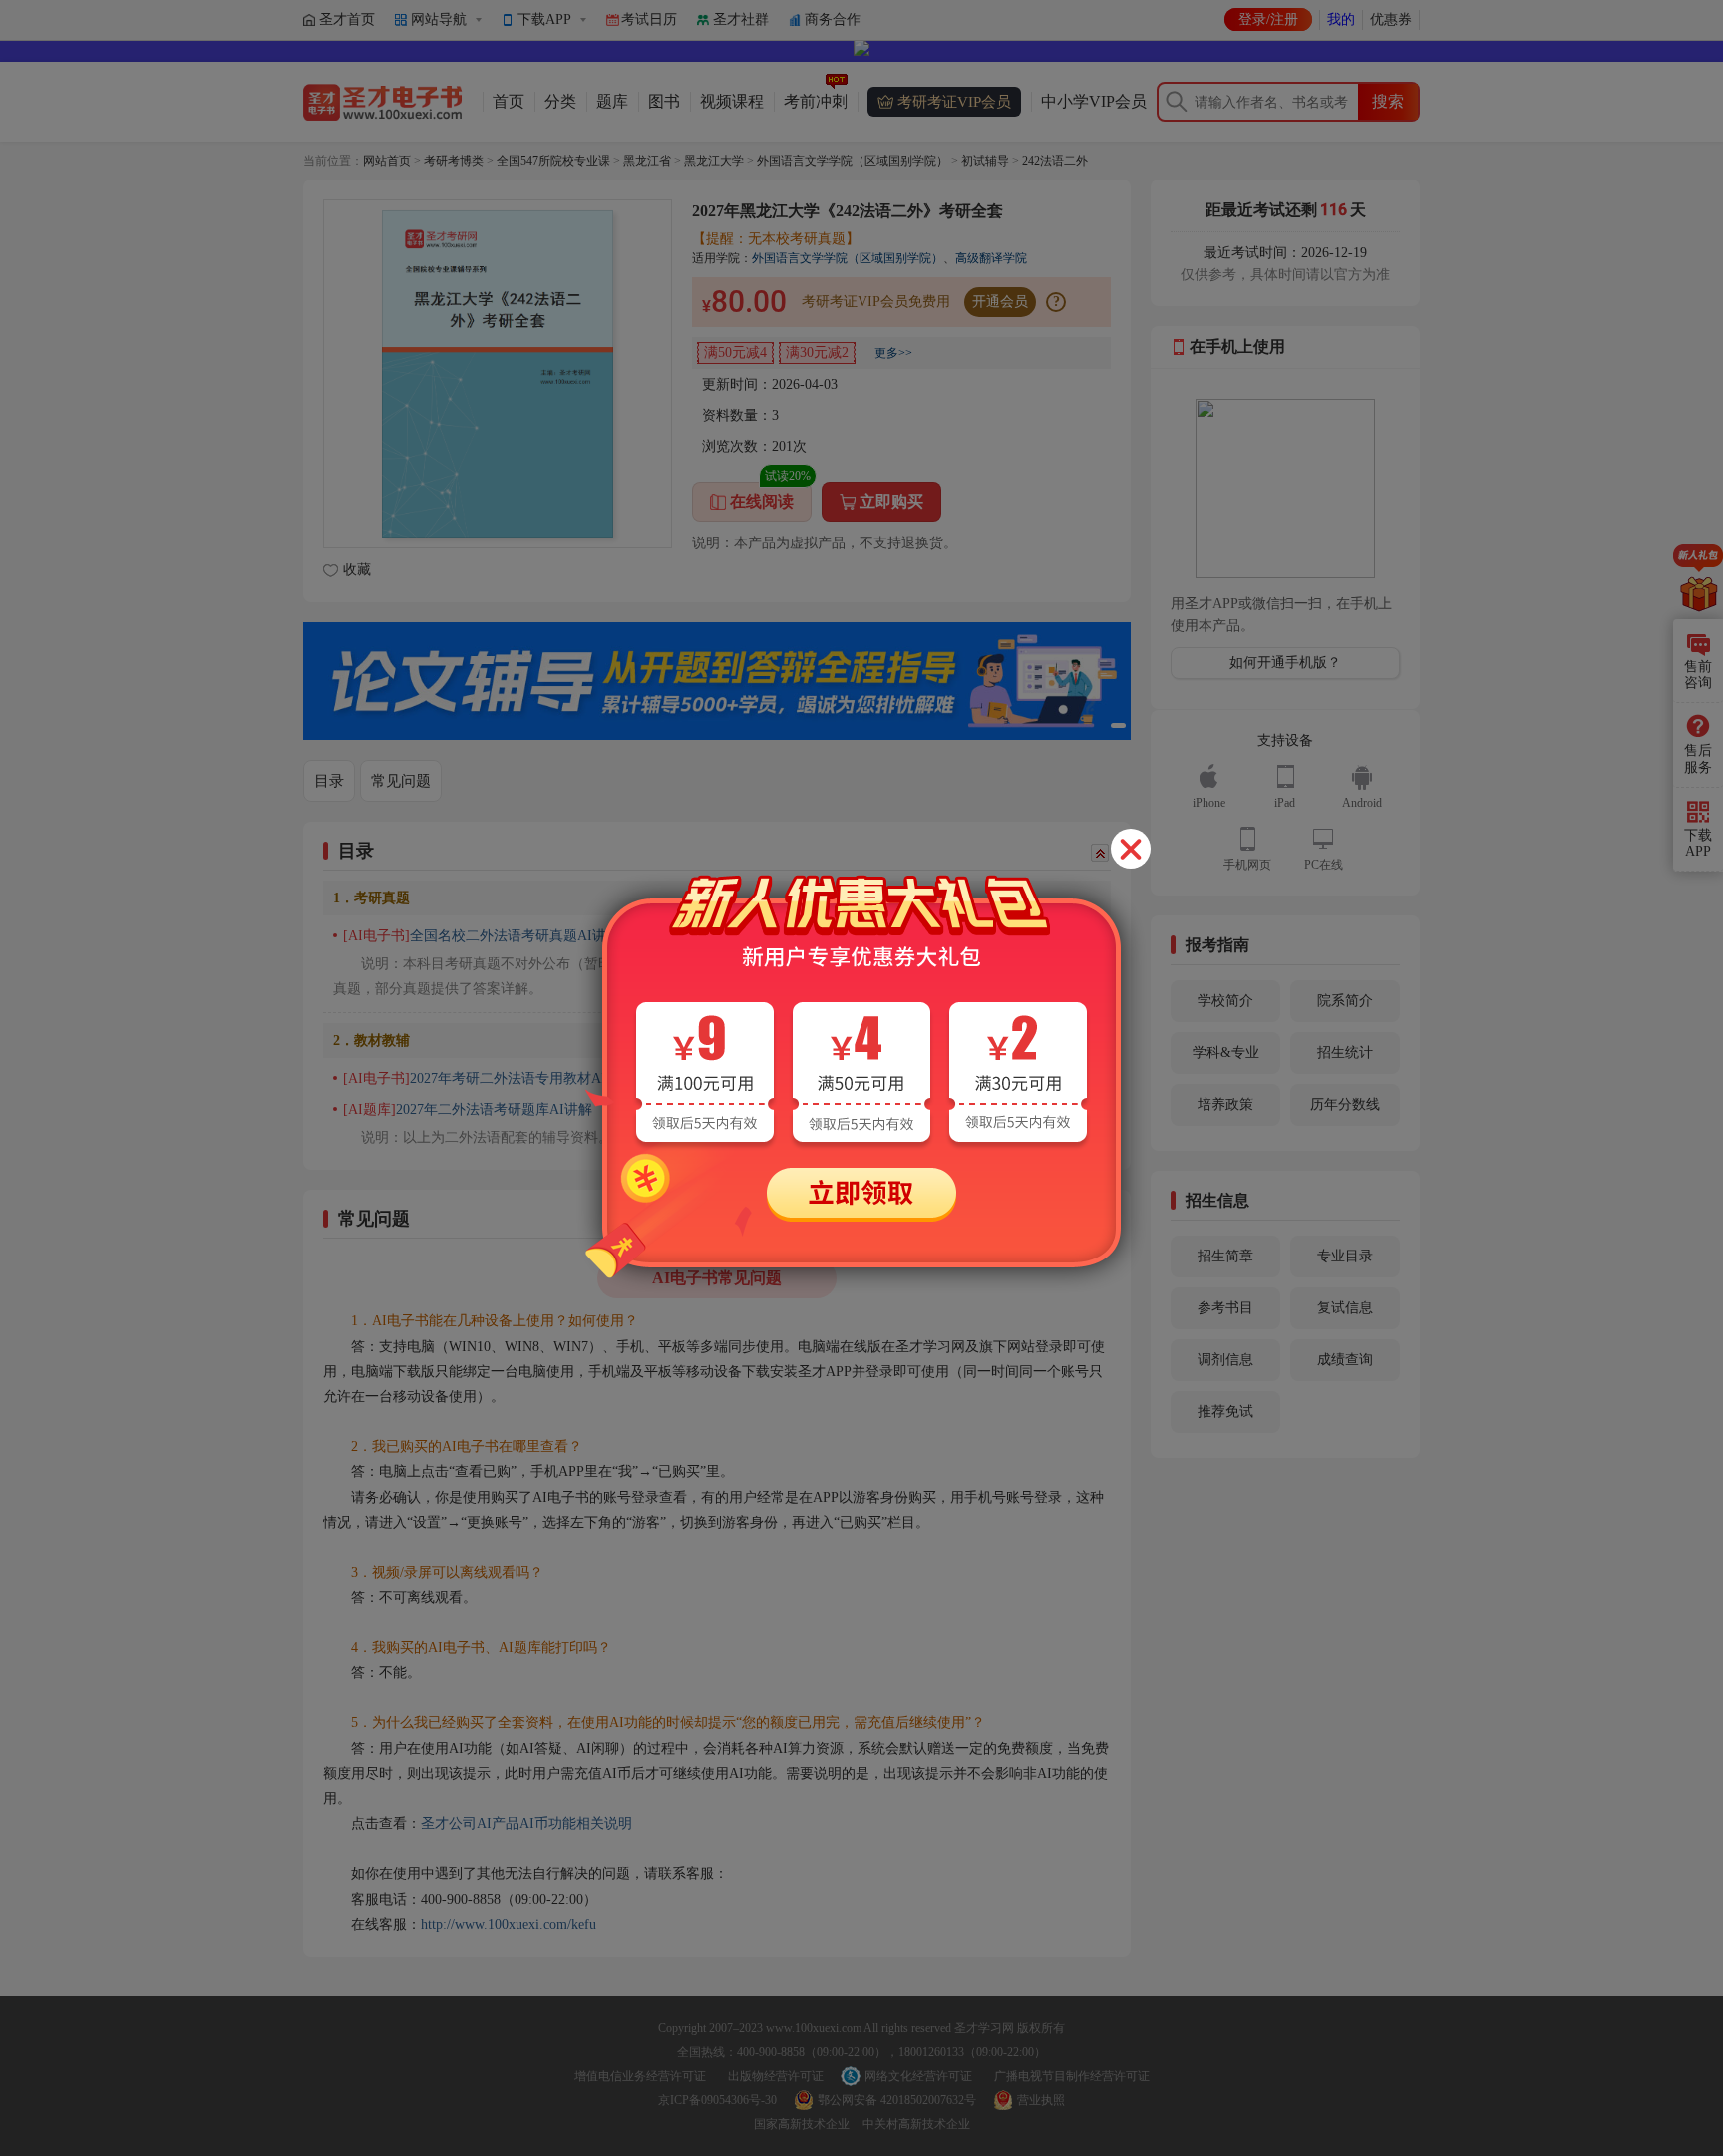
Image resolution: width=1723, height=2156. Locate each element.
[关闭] (1131, 849)
